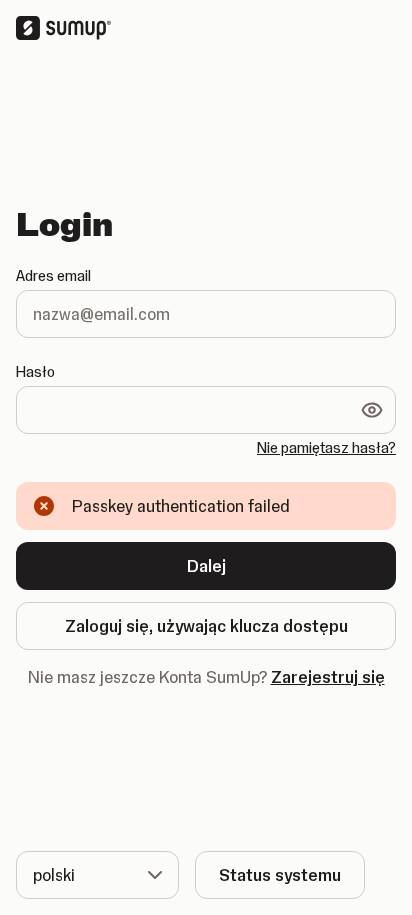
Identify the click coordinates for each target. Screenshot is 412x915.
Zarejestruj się (328, 677)
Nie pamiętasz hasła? (326, 448)
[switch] (372, 410)
